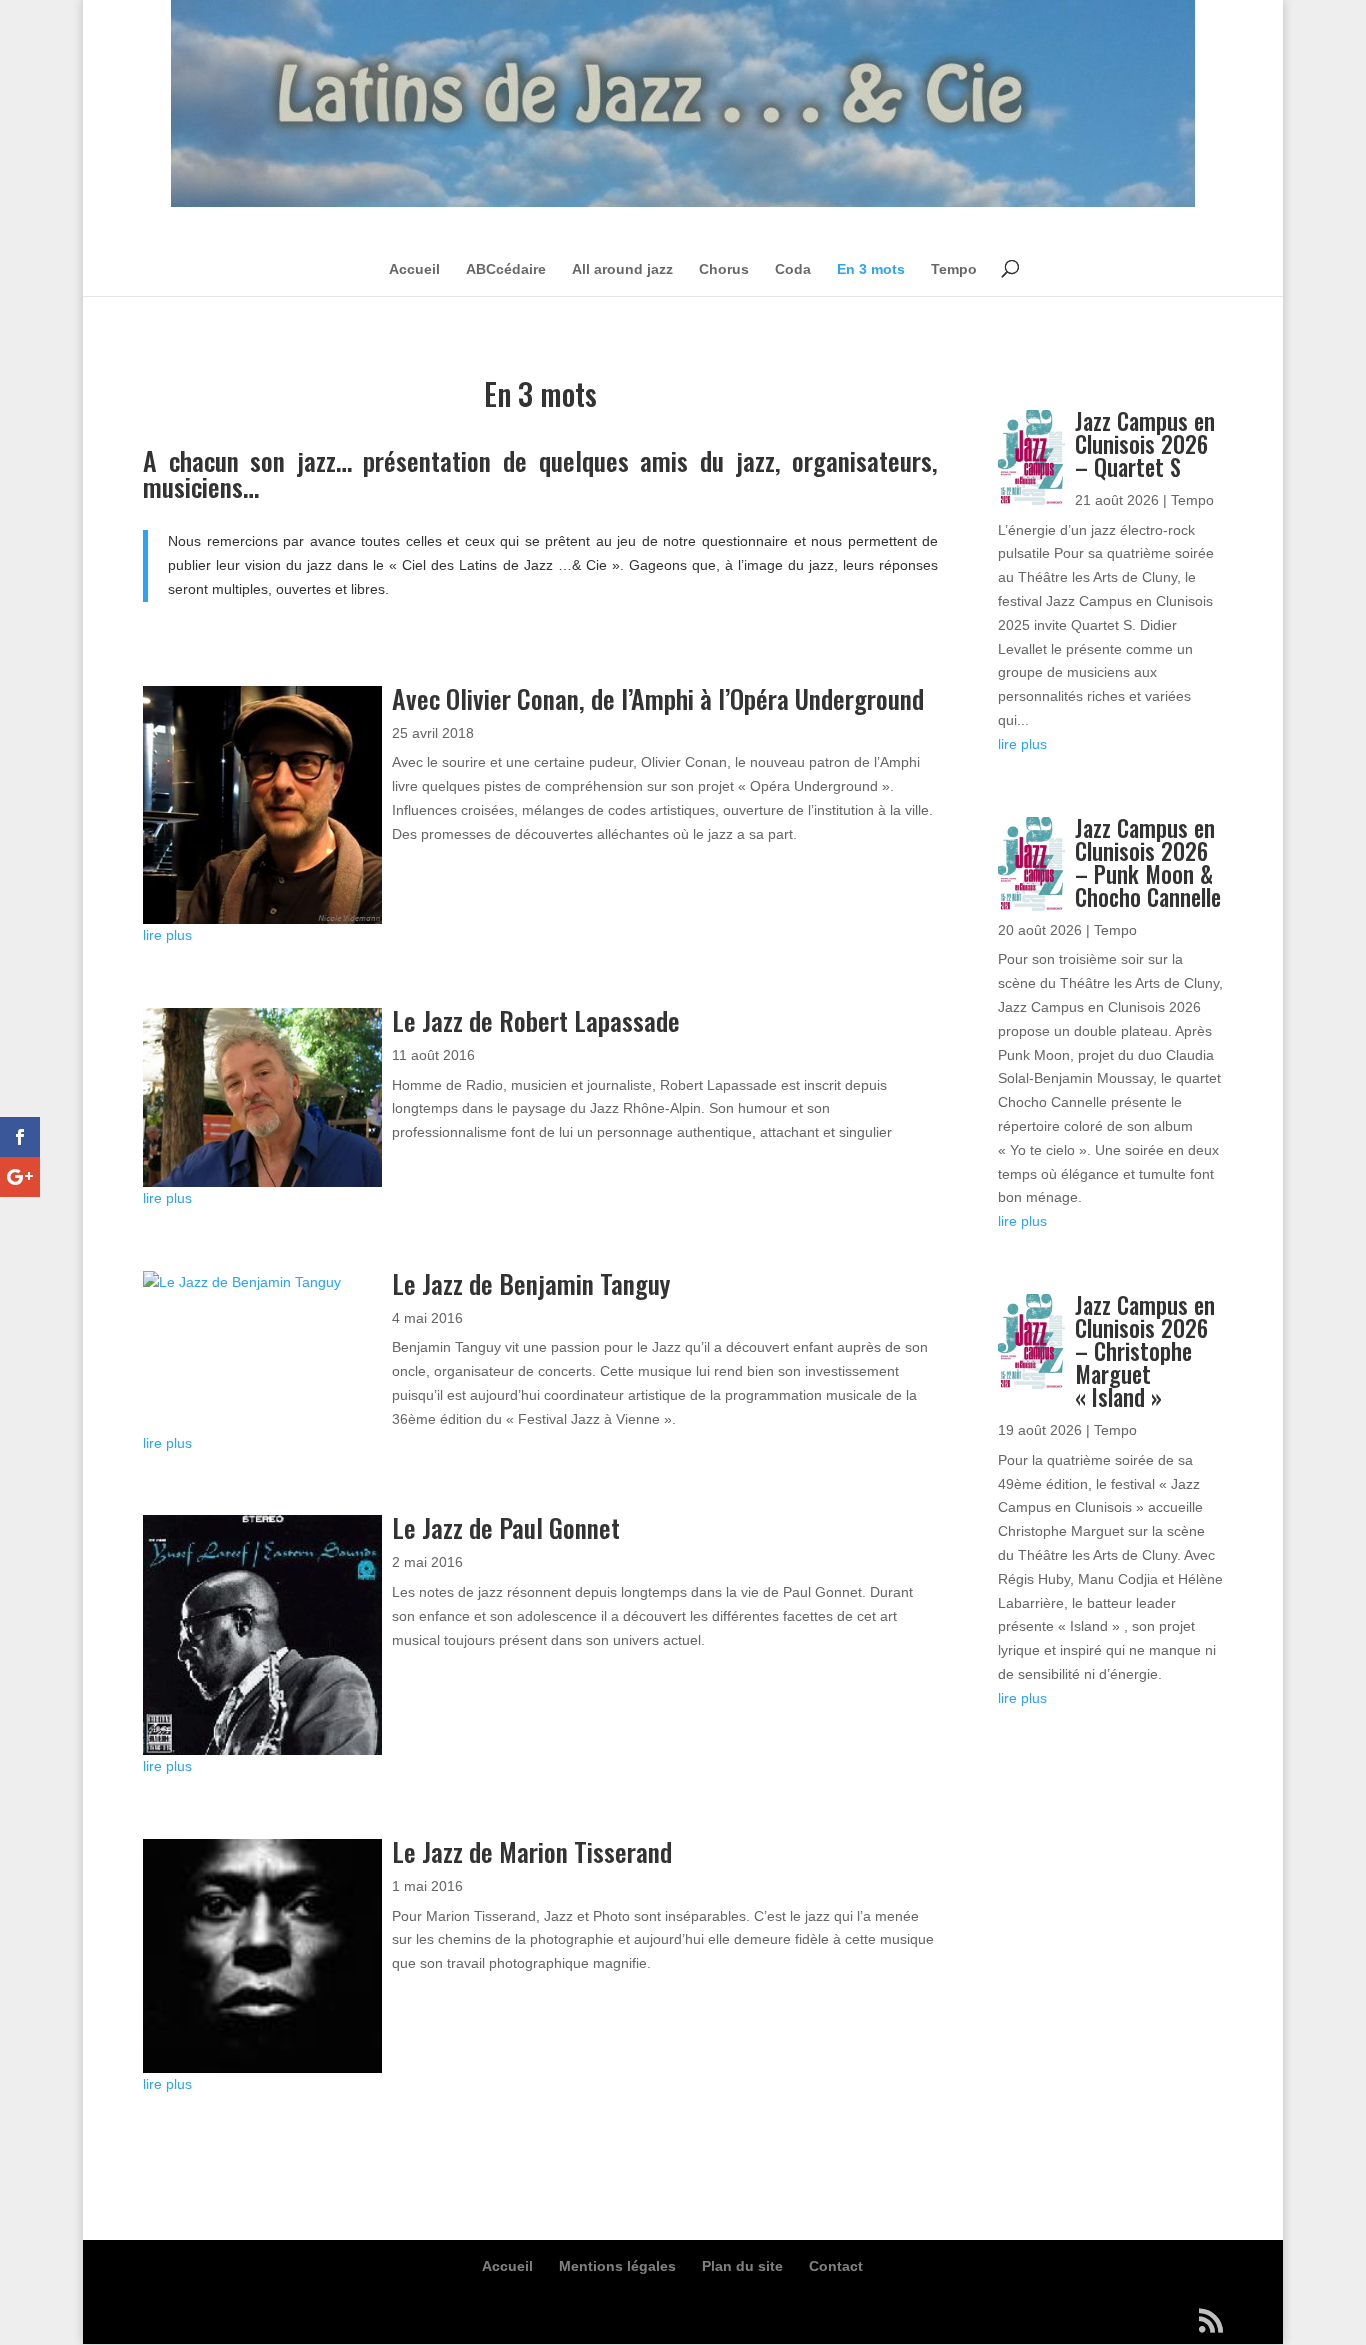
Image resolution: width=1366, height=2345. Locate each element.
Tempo (954, 269)
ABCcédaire (506, 269)
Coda (793, 269)
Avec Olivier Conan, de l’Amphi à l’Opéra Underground (658, 698)
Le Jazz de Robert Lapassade (536, 1020)
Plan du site (742, 2266)
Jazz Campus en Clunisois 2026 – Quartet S (1145, 444)
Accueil (414, 269)
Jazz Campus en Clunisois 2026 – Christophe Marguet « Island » (1145, 1351)
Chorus (724, 269)
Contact (836, 2266)
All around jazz (622, 269)
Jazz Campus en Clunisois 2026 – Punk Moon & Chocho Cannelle (1148, 862)
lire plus (167, 935)
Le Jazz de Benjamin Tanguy (531, 1283)
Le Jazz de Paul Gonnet (506, 1527)
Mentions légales (617, 2266)
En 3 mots (871, 269)
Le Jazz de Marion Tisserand (532, 1851)
